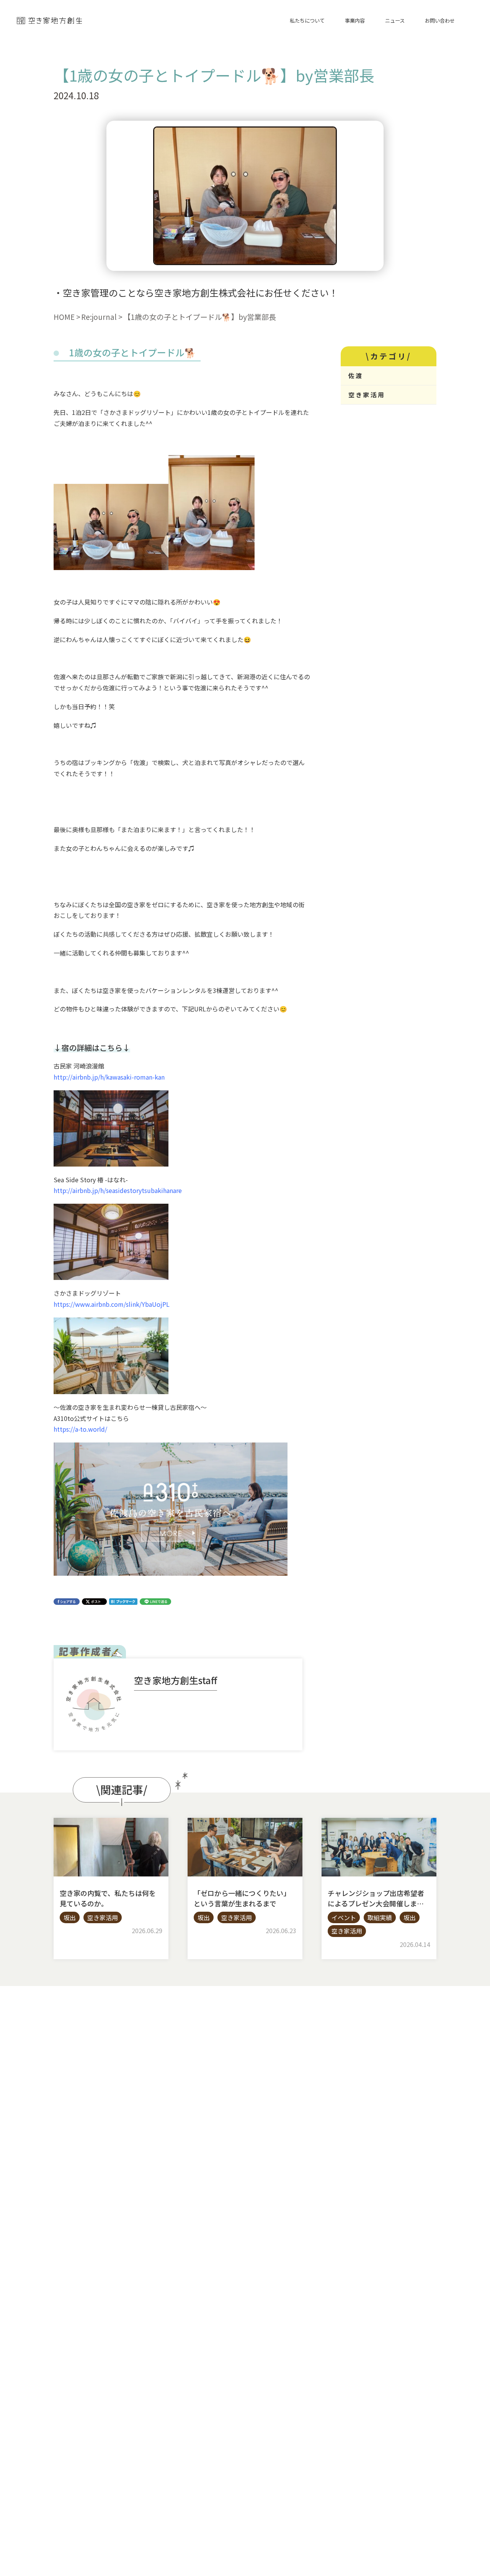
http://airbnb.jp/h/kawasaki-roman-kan (109, 1077)
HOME (64, 317)
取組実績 (380, 1917)
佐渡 (356, 375)
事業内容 (355, 20)
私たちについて (307, 20)
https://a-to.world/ (80, 1429)
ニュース (395, 20)
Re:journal (99, 317)
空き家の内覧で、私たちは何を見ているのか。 (108, 1898)
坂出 (70, 1917)
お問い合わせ (440, 20)
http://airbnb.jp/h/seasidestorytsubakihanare (118, 1190)
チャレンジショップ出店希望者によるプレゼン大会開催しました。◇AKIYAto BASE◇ (376, 1903)
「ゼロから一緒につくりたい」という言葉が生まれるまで (242, 1898)
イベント (344, 1917)
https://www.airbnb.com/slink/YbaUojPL (112, 1304)
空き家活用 (367, 395)
